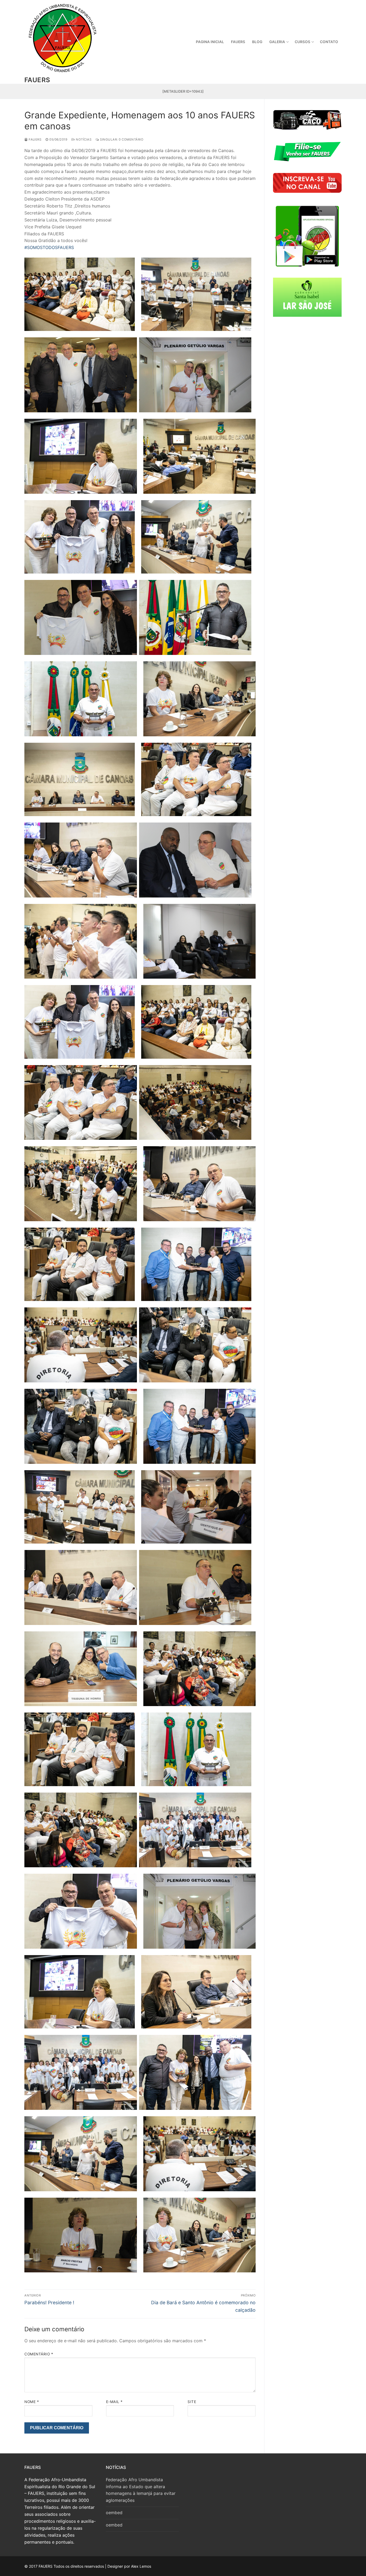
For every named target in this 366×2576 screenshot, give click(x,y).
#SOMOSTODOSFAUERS (49, 247)
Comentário (39, 2354)
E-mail (114, 2402)
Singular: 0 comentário (121, 139)
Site (192, 2402)
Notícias (83, 139)
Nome (32, 2402)
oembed (114, 2513)
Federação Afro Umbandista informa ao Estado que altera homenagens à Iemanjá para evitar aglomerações (141, 2490)
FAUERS (37, 80)
